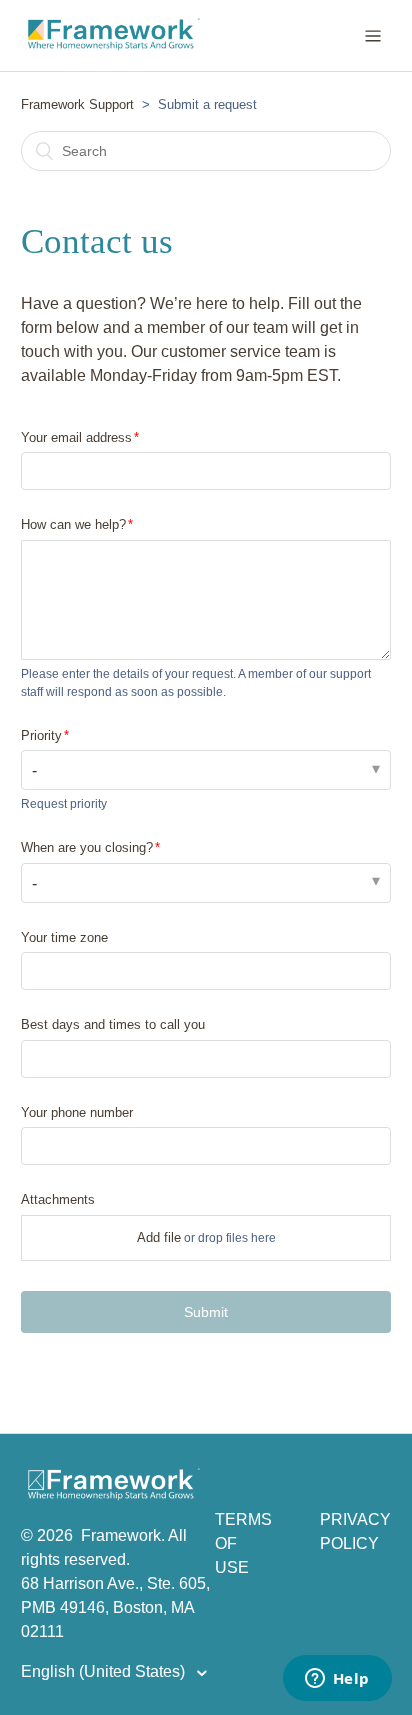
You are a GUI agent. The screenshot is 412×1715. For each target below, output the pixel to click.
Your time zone (64, 937)
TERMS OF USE (243, 1543)
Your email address (76, 437)
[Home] (113, 1495)
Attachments (58, 1199)
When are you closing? (87, 847)
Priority (41, 735)
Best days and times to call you (113, 1024)
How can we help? (73, 524)
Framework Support (77, 104)
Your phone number (77, 1112)
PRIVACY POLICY (355, 1531)
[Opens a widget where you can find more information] (337, 1680)
